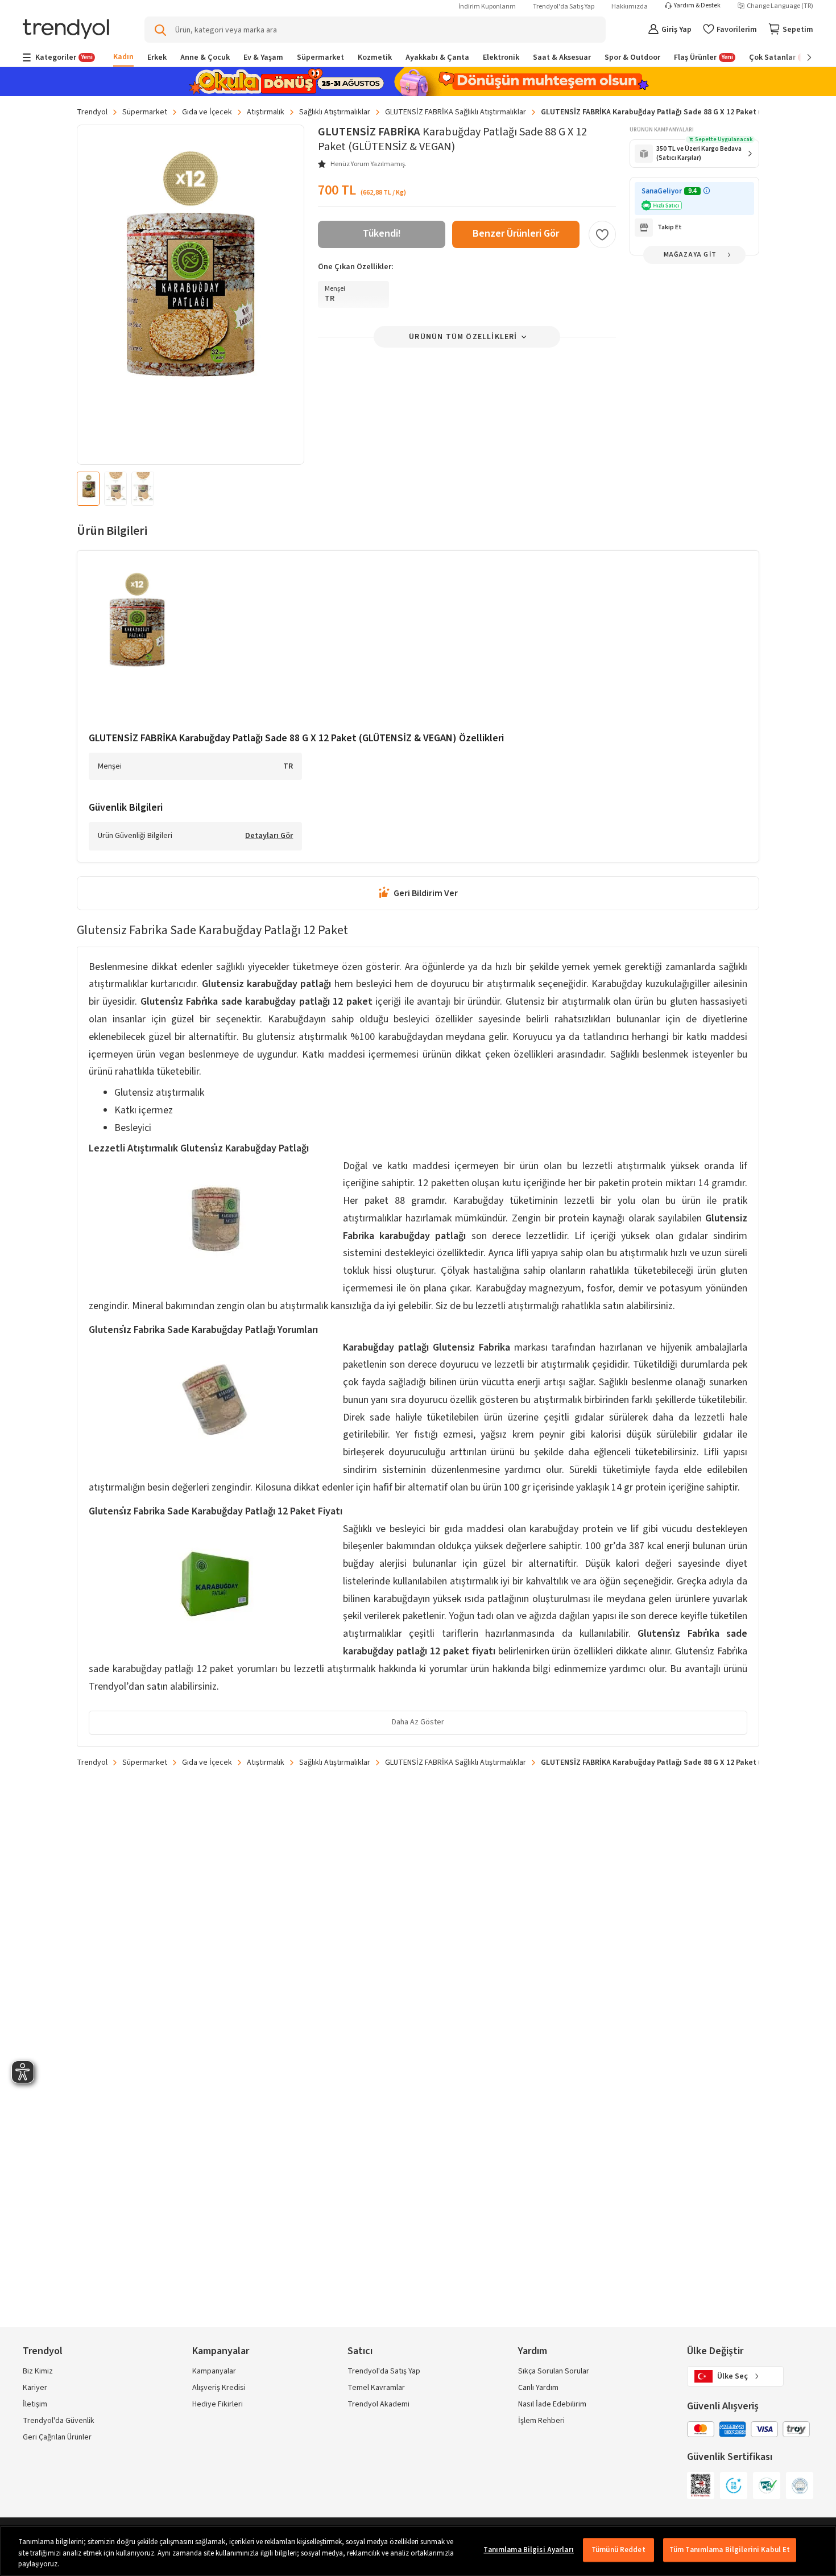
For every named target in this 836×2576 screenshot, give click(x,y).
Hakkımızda (630, 7)
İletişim (35, 2404)
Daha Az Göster (418, 1722)
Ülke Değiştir (715, 2351)
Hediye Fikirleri (218, 2404)
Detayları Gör (269, 836)
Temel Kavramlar (376, 2388)
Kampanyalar (214, 2371)
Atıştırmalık (266, 112)
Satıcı (360, 2351)
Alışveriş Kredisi (219, 2388)
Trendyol (92, 112)
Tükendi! (382, 234)
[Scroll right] (801, 57)
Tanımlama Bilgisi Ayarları (528, 2550)
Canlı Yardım (538, 2388)
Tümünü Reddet (618, 2550)
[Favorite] (602, 234)
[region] (418, 2551)
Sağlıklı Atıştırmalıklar (335, 112)
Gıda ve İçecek (207, 112)
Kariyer (35, 2388)
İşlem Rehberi (541, 2421)
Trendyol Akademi (378, 2404)
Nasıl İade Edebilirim (552, 2404)
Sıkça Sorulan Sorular (554, 2371)
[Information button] (707, 191)
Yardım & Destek (697, 6)
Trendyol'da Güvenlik (59, 2421)
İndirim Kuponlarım (487, 7)
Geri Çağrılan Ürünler (57, 2437)
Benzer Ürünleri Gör (516, 234)
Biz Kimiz (38, 2371)
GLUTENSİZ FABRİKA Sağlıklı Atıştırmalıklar (456, 112)
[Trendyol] (66, 30)
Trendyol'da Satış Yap (564, 7)
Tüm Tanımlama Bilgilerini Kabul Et (730, 2550)
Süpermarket (145, 112)
